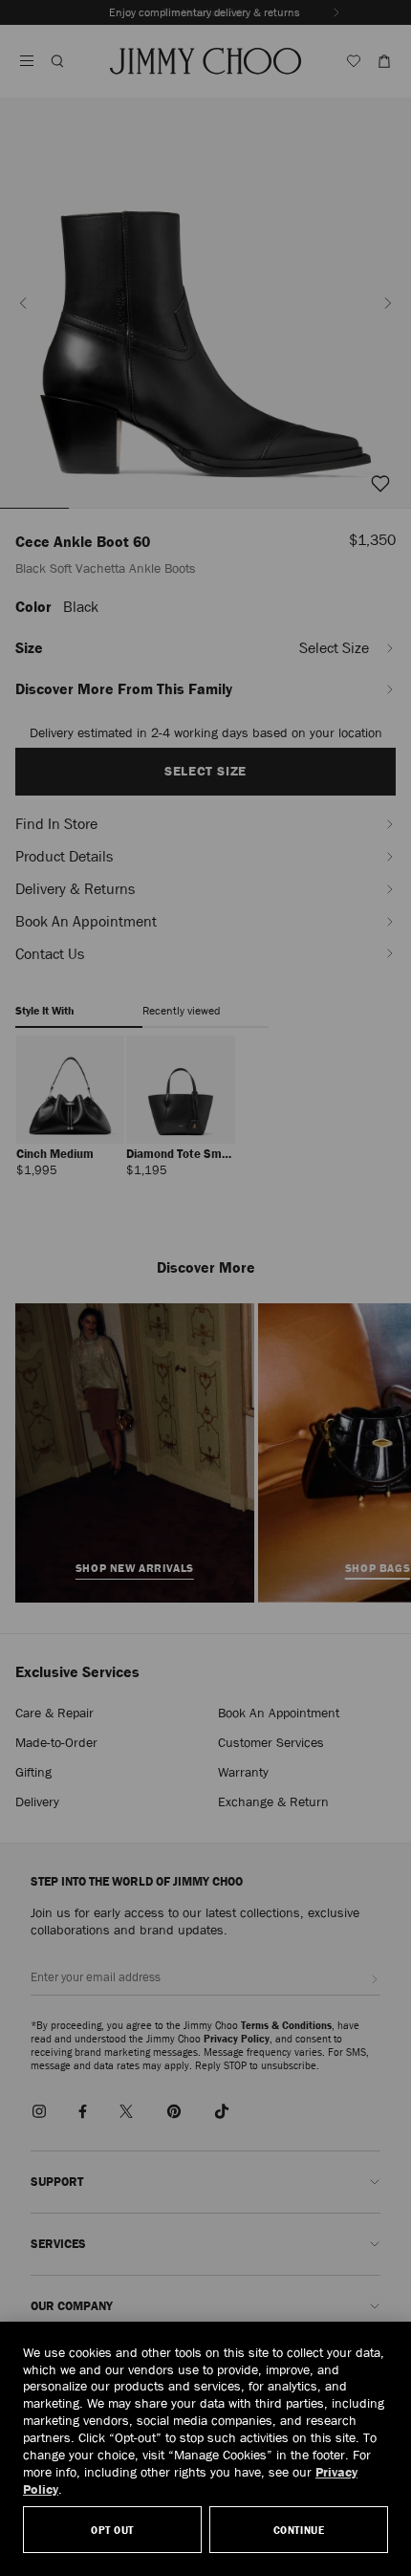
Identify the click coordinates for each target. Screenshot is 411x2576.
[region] (205, 2449)
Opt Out (112, 2530)
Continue (299, 2530)
